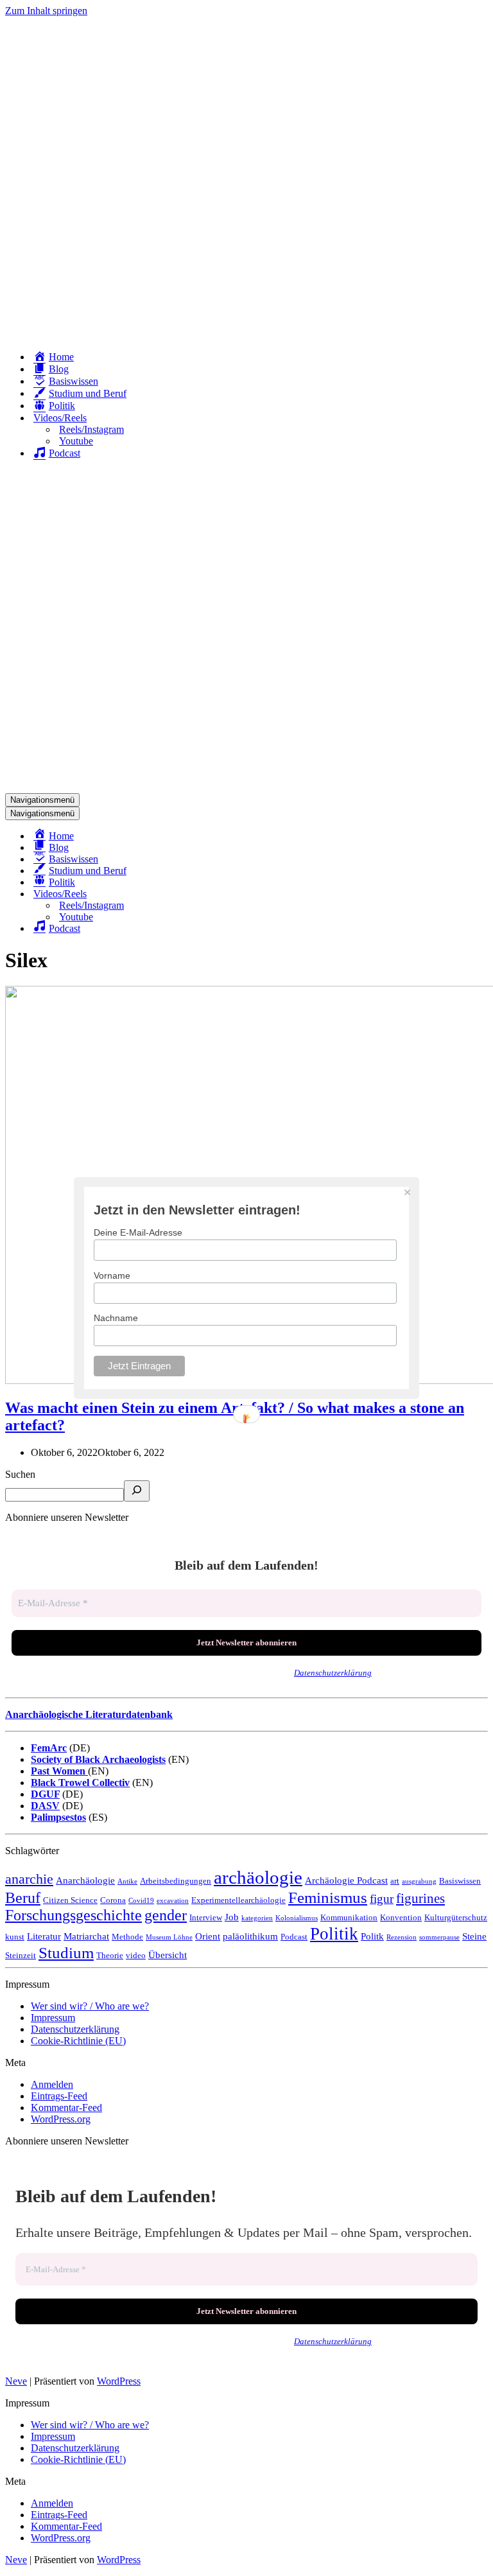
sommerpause (439, 1937)
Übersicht (168, 1955)
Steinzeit (21, 1955)
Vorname (112, 1275)
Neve (16, 2381)
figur (382, 1899)
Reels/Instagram (91, 429)
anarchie (29, 1879)
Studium (66, 1953)
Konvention (401, 1917)
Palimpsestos (58, 1817)
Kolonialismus (297, 1918)
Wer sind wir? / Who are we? (90, 2006)
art (395, 1881)
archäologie (258, 1877)
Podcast (294, 1937)
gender (166, 1915)
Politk (372, 1936)
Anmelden (52, 2084)
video (136, 1955)
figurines (420, 1898)
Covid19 (141, 1901)
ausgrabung (419, 1881)
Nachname (116, 1318)
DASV (45, 1806)
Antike (127, 1881)
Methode (127, 1937)
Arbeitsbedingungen (176, 1881)
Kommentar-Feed (66, 2107)
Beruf (23, 1898)
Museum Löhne (169, 1937)
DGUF (45, 1794)
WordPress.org (61, 2119)
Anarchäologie (85, 1880)
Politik (334, 1934)
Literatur (44, 1936)
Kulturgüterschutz (456, 1917)
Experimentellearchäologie (238, 1900)
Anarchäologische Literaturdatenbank (89, 1714)
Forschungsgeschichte (74, 1915)
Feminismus (328, 1897)
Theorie (110, 1955)
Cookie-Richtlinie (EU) (78, 2041)
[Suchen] (137, 1491)
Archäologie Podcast (346, 1880)
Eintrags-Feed (59, 2096)
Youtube (76, 441)
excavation (173, 1901)
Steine (474, 1936)
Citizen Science (70, 1900)
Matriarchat (86, 1936)
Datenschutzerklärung (333, 1673)
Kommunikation (349, 1917)
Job (232, 1917)
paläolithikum (250, 1936)
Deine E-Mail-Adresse (138, 1232)
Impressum (53, 2018)
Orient (208, 1936)
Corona (113, 1900)
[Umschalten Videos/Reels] (230, 894)
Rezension (402, 1937)
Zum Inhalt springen (46, 11)
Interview (206, 1917)
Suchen (20, 1474)
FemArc (49, 1748)
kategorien (257, 1918)
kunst (15, 1937)
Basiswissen (460, 1881)
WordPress (119, 2381)
